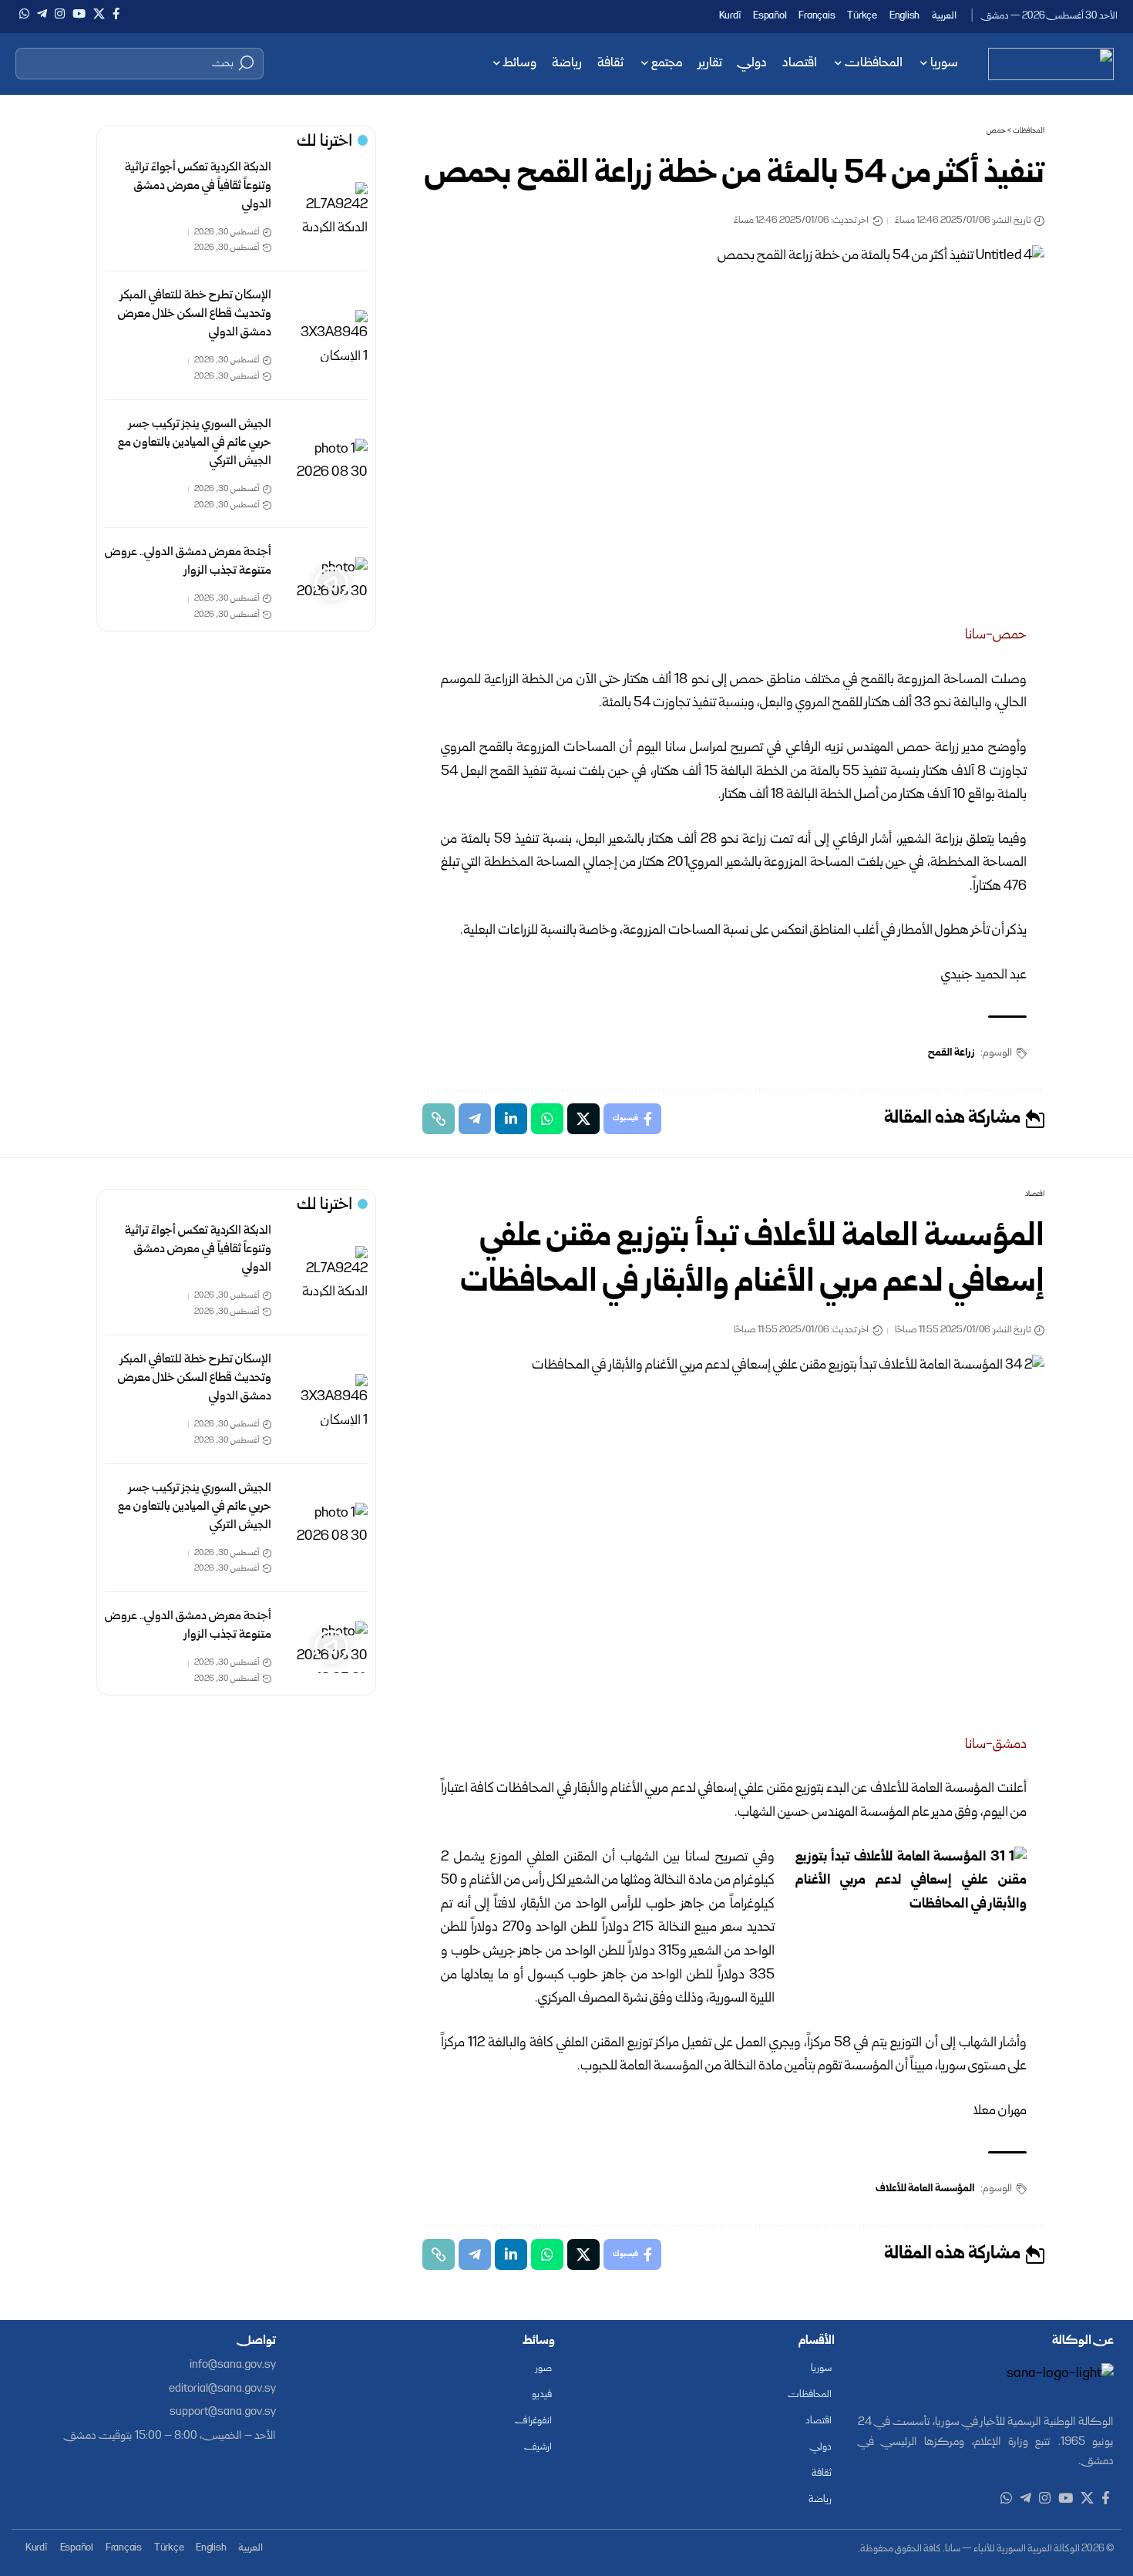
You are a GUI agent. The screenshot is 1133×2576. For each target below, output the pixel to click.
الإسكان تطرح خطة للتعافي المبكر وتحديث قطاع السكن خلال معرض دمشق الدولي (195, 314)
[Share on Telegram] (475, 1119)
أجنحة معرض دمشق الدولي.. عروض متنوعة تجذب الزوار (188, 562)
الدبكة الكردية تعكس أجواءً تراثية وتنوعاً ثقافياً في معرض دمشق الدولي (198, 186)
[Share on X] (583, 1119)
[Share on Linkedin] (511, 1119)
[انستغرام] (60, 14)
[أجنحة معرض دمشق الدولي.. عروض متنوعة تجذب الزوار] (331, 583)
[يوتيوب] (79, 14)
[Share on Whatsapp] (547, 1119)
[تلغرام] (42, 14)
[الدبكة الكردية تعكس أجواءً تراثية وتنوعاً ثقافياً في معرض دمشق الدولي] (331, 208)
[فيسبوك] (116, 14)
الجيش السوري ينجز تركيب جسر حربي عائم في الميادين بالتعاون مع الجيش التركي (195, 443)
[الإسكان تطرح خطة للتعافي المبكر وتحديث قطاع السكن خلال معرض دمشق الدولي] (331, 336)
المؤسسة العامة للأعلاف (925, 2189)
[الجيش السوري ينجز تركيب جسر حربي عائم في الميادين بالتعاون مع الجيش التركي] (331, 465)
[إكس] (99, 14)
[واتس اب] (24, 14)
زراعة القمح (951, 1053)
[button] (140, 63)
